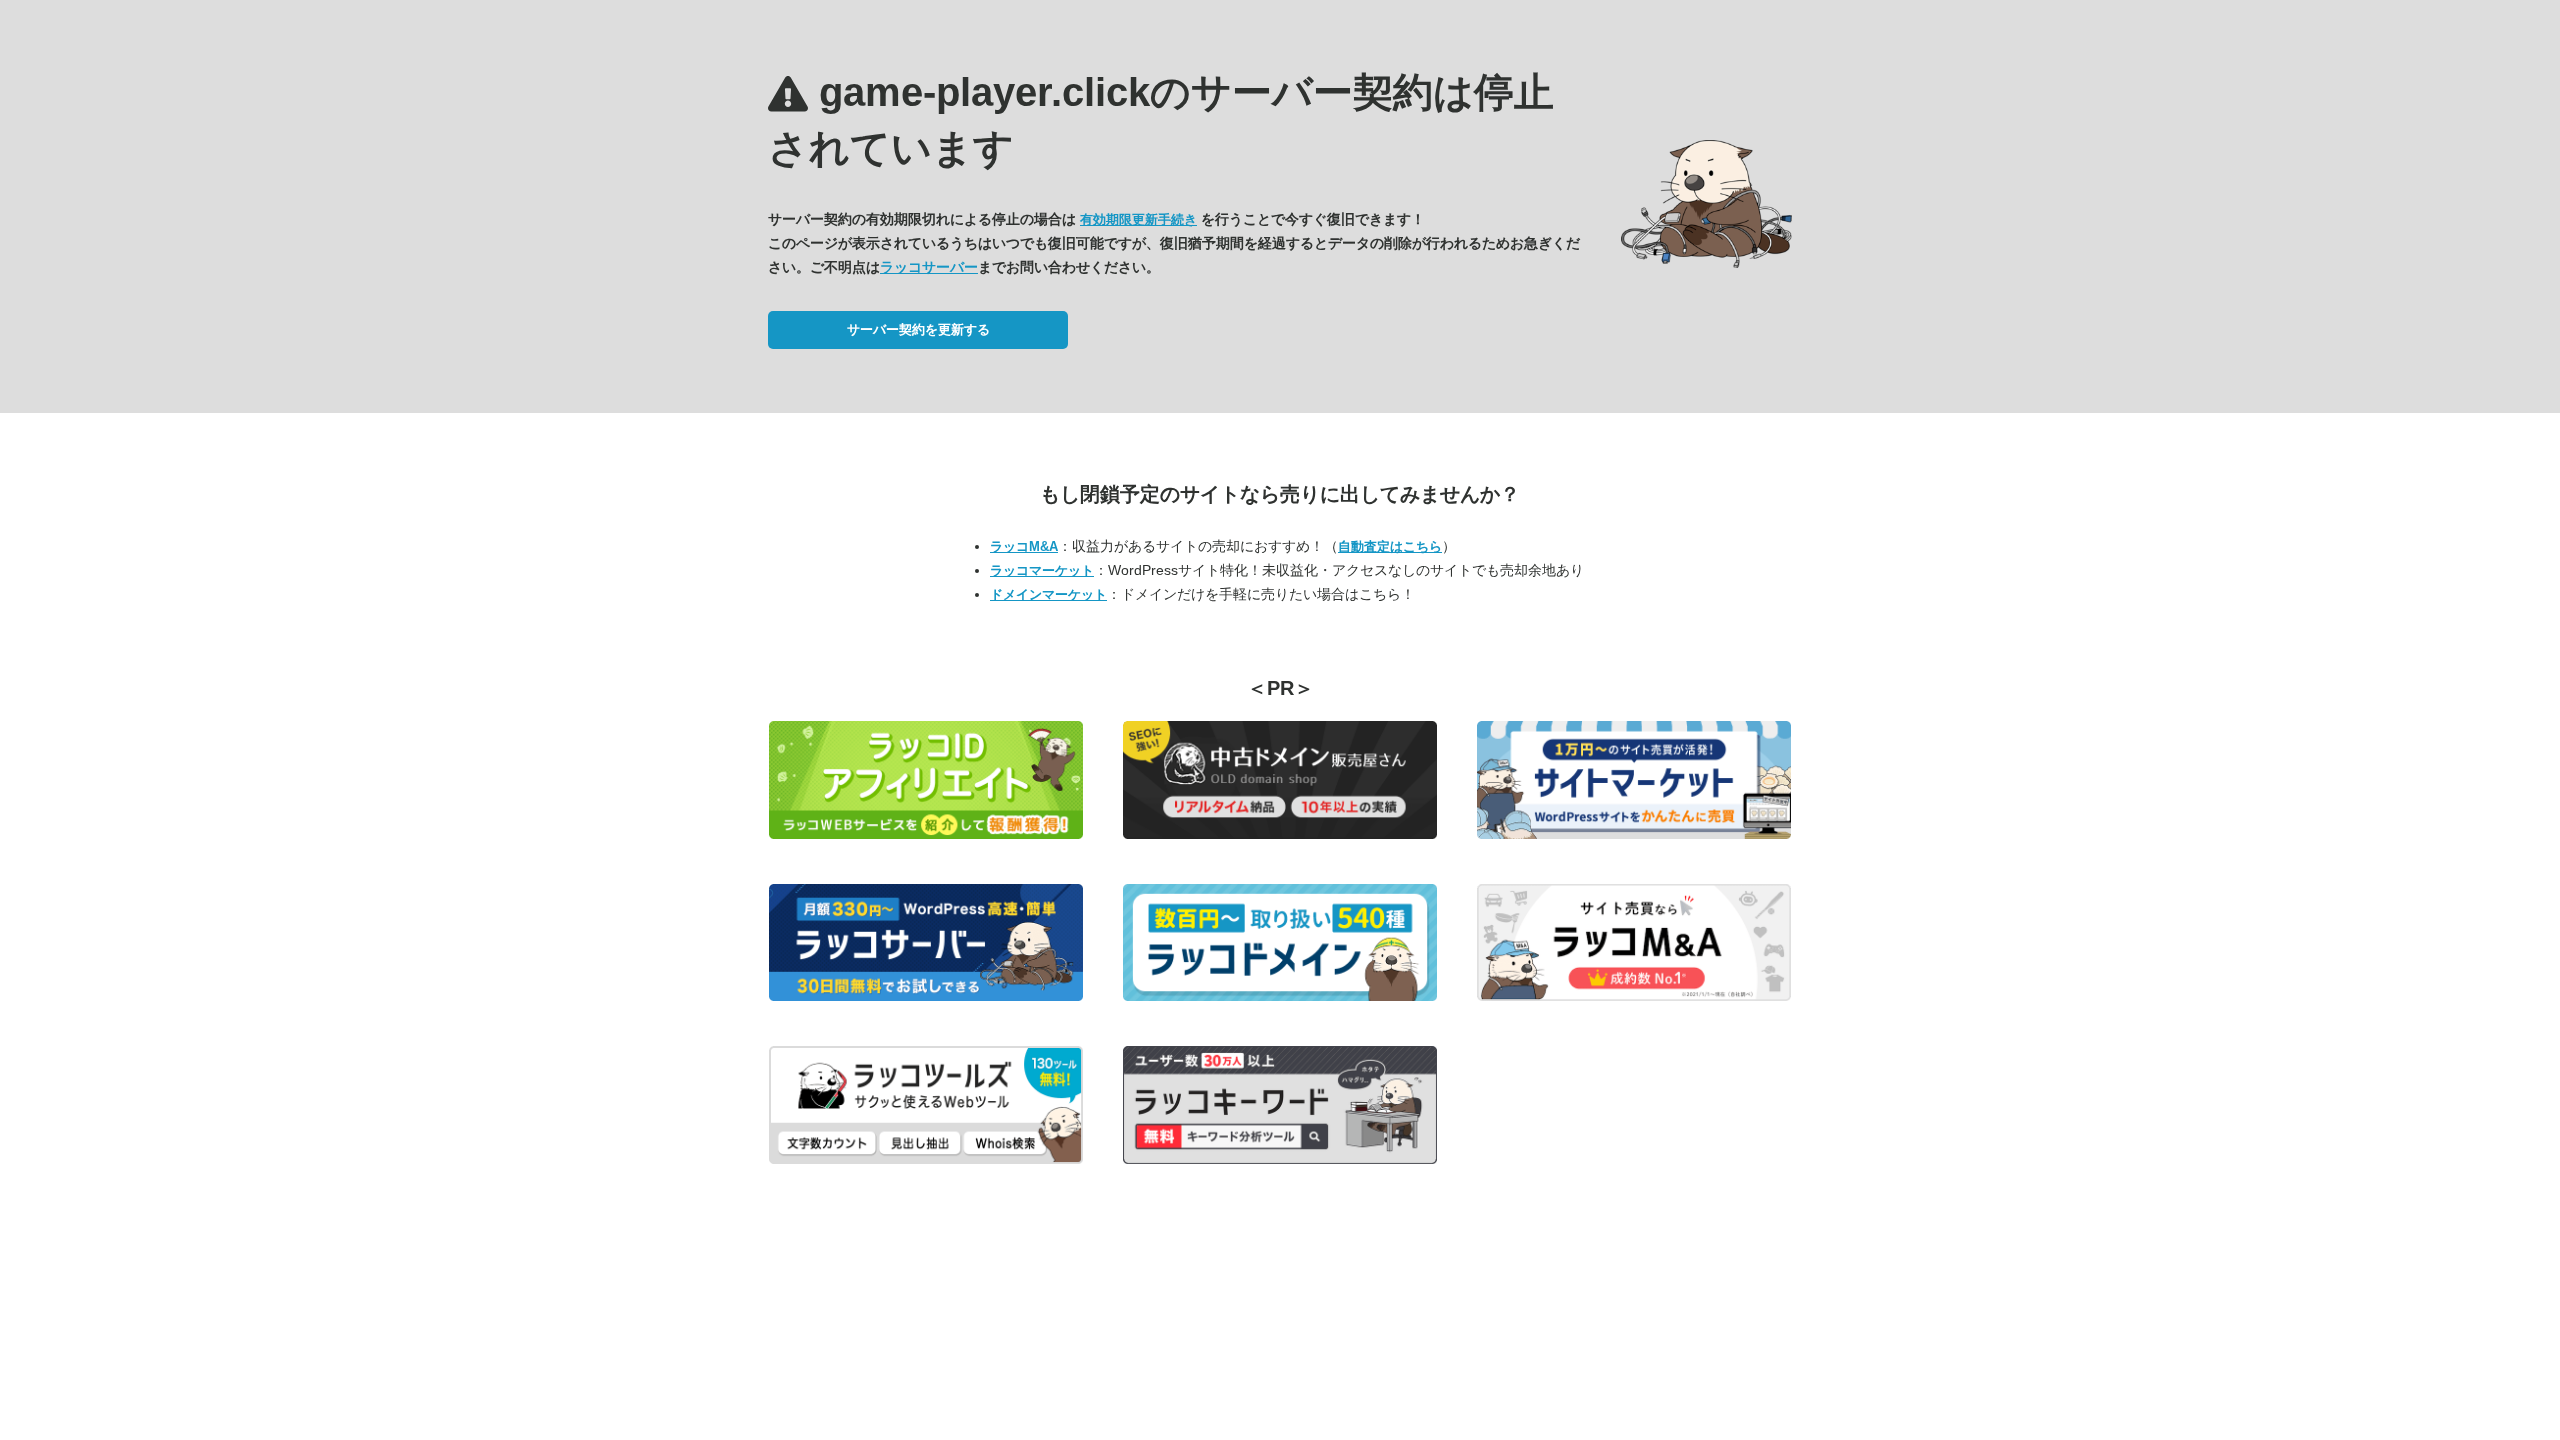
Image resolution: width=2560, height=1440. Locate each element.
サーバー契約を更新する (918, 329)
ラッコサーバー (929, 267)
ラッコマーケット (1042, 570)
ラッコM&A (1024, 546)
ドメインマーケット (1048, 594)
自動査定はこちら (1390, 546)
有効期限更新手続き (1138, 219)
